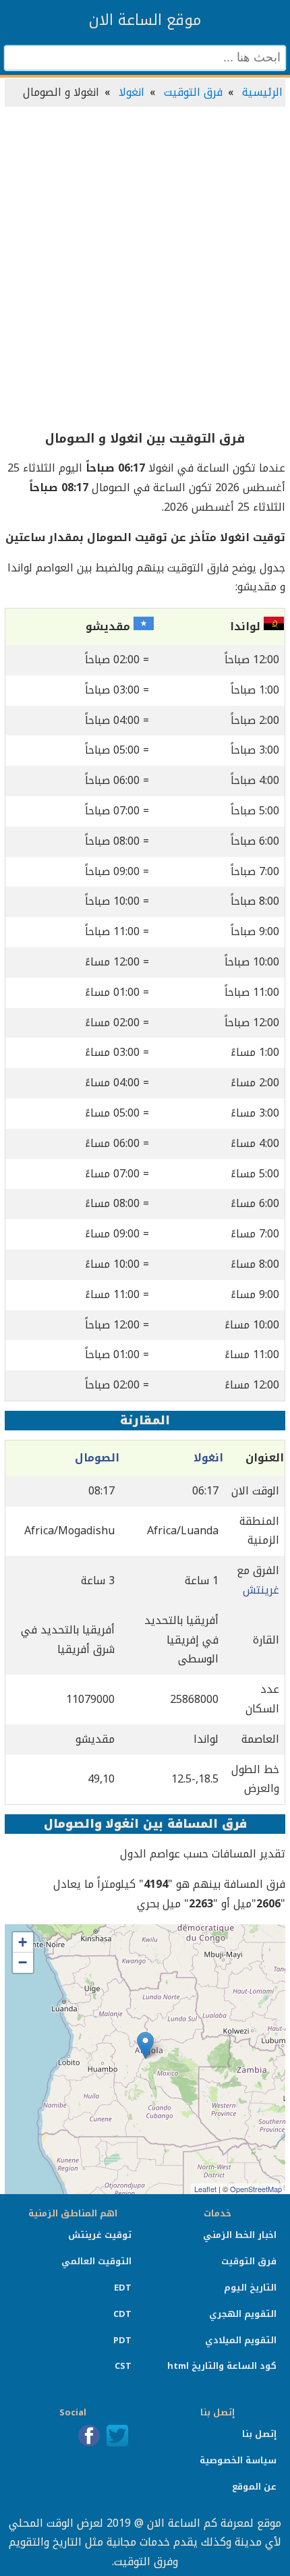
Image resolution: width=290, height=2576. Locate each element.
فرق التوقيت (193, 92)
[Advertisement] (145, 269)
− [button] (23, 1962)
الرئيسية (262, 92)
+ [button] (23, 1942)
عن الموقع (254, 2487)
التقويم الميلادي (241, 2340)
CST (123, 2366)
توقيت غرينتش (100, 2235)
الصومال (97, 1458)
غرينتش (261, 1590)
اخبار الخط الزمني (240, 2235)
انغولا (132, 92)
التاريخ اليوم (250, 2288)
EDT (123, 2288)
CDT (122, 2314)
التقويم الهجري (243, 2314)
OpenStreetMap (256, 2189)
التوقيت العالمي (96, 2261)
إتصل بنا (259, 2434)
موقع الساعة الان (145, 20)
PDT (122, 2340)
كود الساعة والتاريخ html (222, 2366)
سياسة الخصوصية (238, 2460)
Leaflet (205, 2189)
